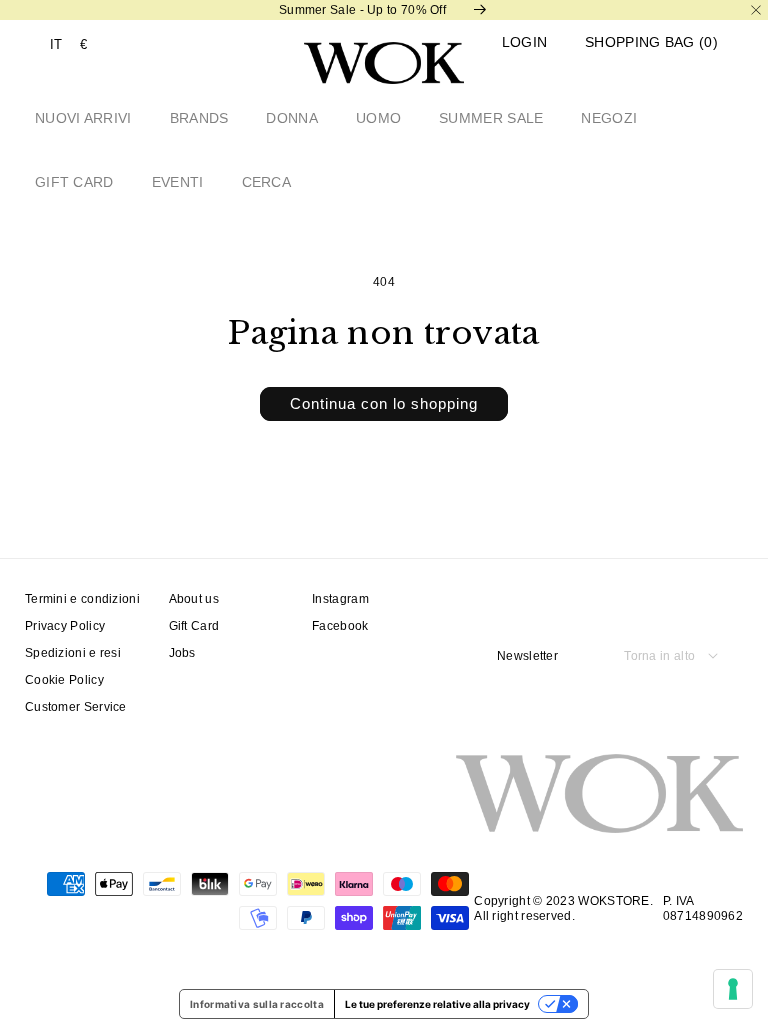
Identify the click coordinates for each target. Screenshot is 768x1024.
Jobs (182, 653)
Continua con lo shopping (384, 403)
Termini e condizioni (82, 599)
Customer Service (76, 707)
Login (525, 42)
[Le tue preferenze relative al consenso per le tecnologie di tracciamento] (733, 989)
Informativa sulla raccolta (257, 1004)
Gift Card (194, 626)
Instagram (340, 599)
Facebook (340, 626)
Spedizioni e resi (73, 653)
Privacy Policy (65, 626)
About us (194, 599)
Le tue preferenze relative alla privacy (437, 1004)
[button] (651, 42)
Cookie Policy (64, 680)
